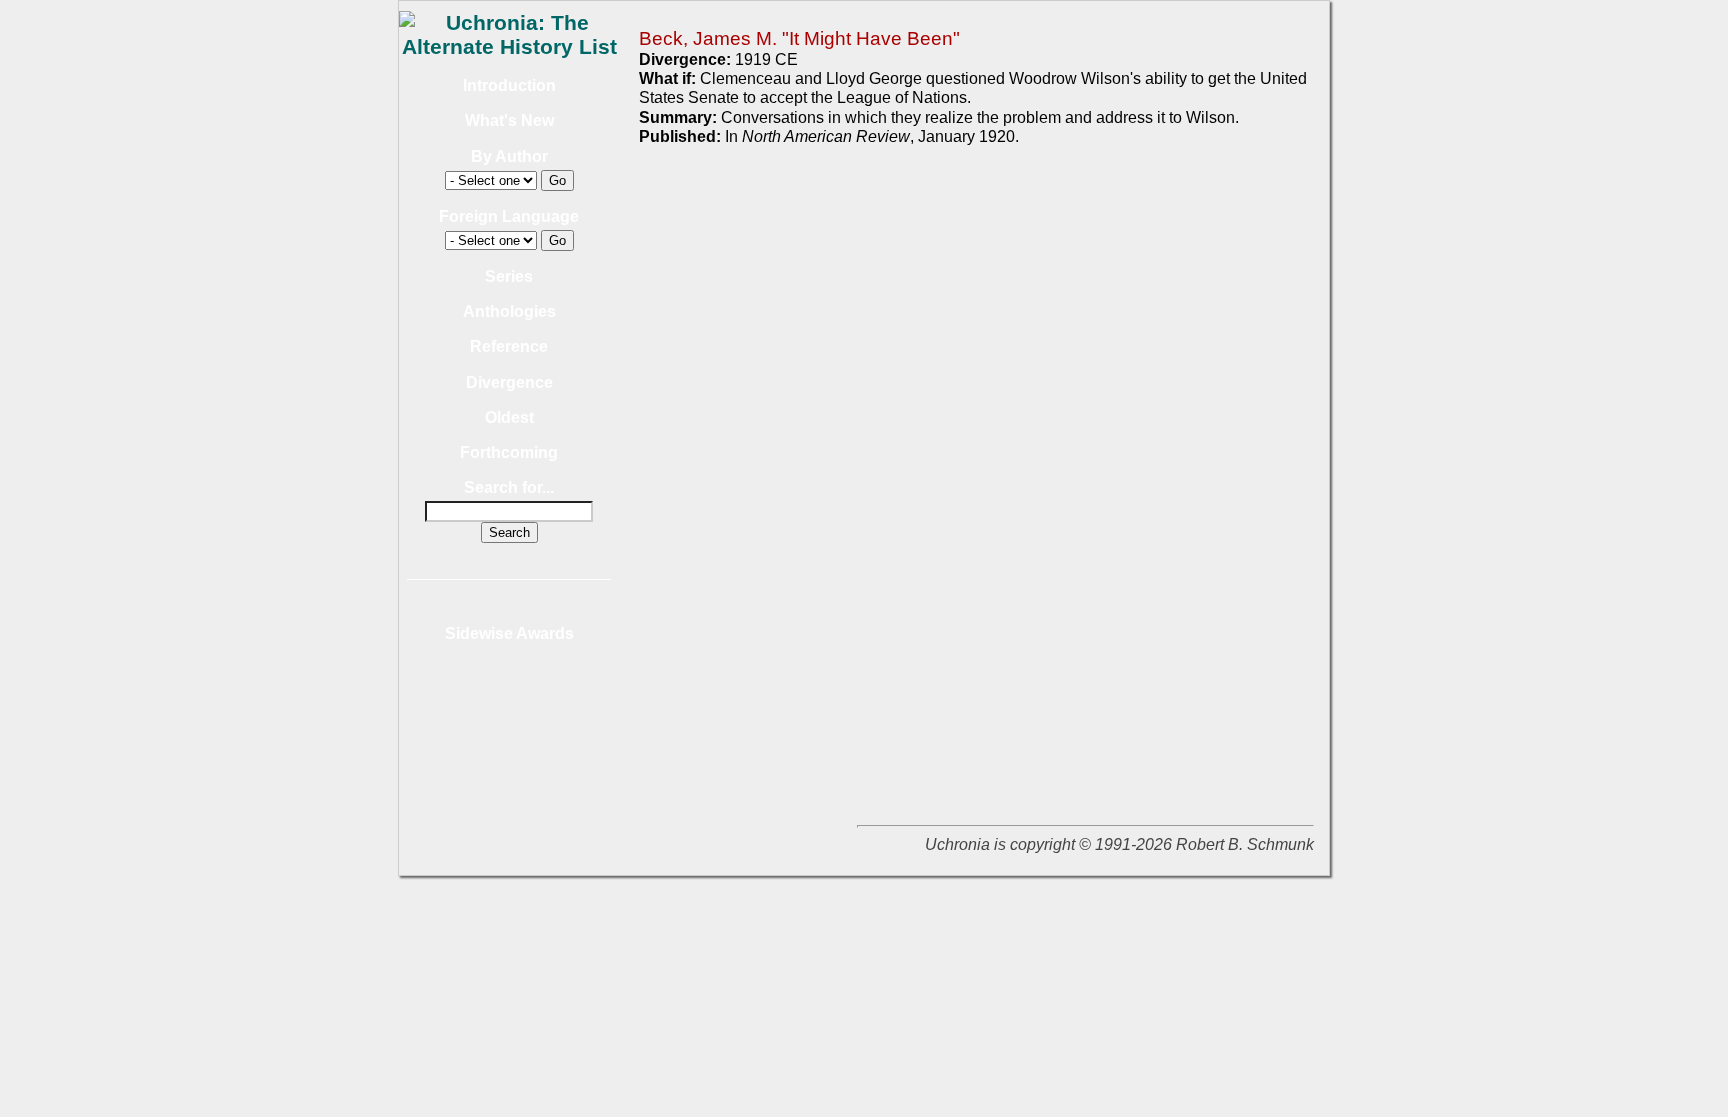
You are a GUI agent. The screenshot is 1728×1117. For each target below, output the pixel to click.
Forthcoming (509, 452)
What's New (509, 120)
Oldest (509, 417)
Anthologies (509, 311)
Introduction (509, 85)
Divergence (509, 382)
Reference (509, 346)
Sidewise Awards (509, 633)
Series (509, 276)
